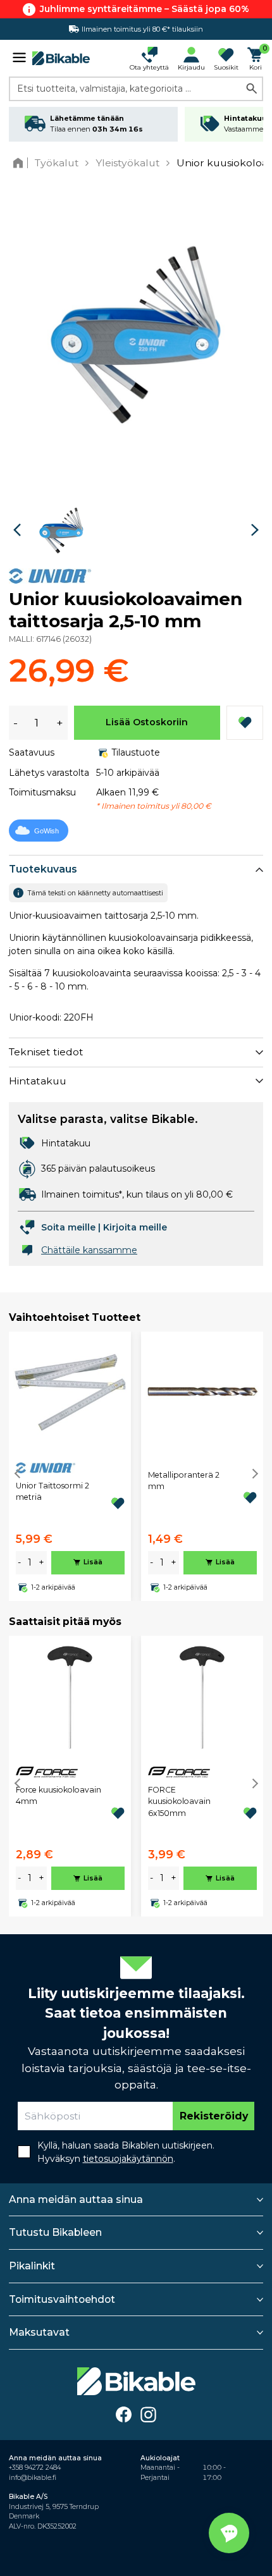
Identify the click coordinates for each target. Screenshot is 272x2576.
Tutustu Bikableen (55, 2232)
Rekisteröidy (214, 2116)
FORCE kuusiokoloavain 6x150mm (179, 1801)
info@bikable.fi (33, 2478)
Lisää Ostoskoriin (147, 722)
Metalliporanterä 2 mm (184, 1481)
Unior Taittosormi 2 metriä (53, 1491)
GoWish (46, 831)
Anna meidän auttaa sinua (76, 2199)
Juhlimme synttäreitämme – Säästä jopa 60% (145, 9)
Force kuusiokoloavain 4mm (59, 1795)
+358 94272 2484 (35, 2468)
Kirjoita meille (135, 1227)
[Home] (21, 163)
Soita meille (68, 1227)
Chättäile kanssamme (89, 1250)
